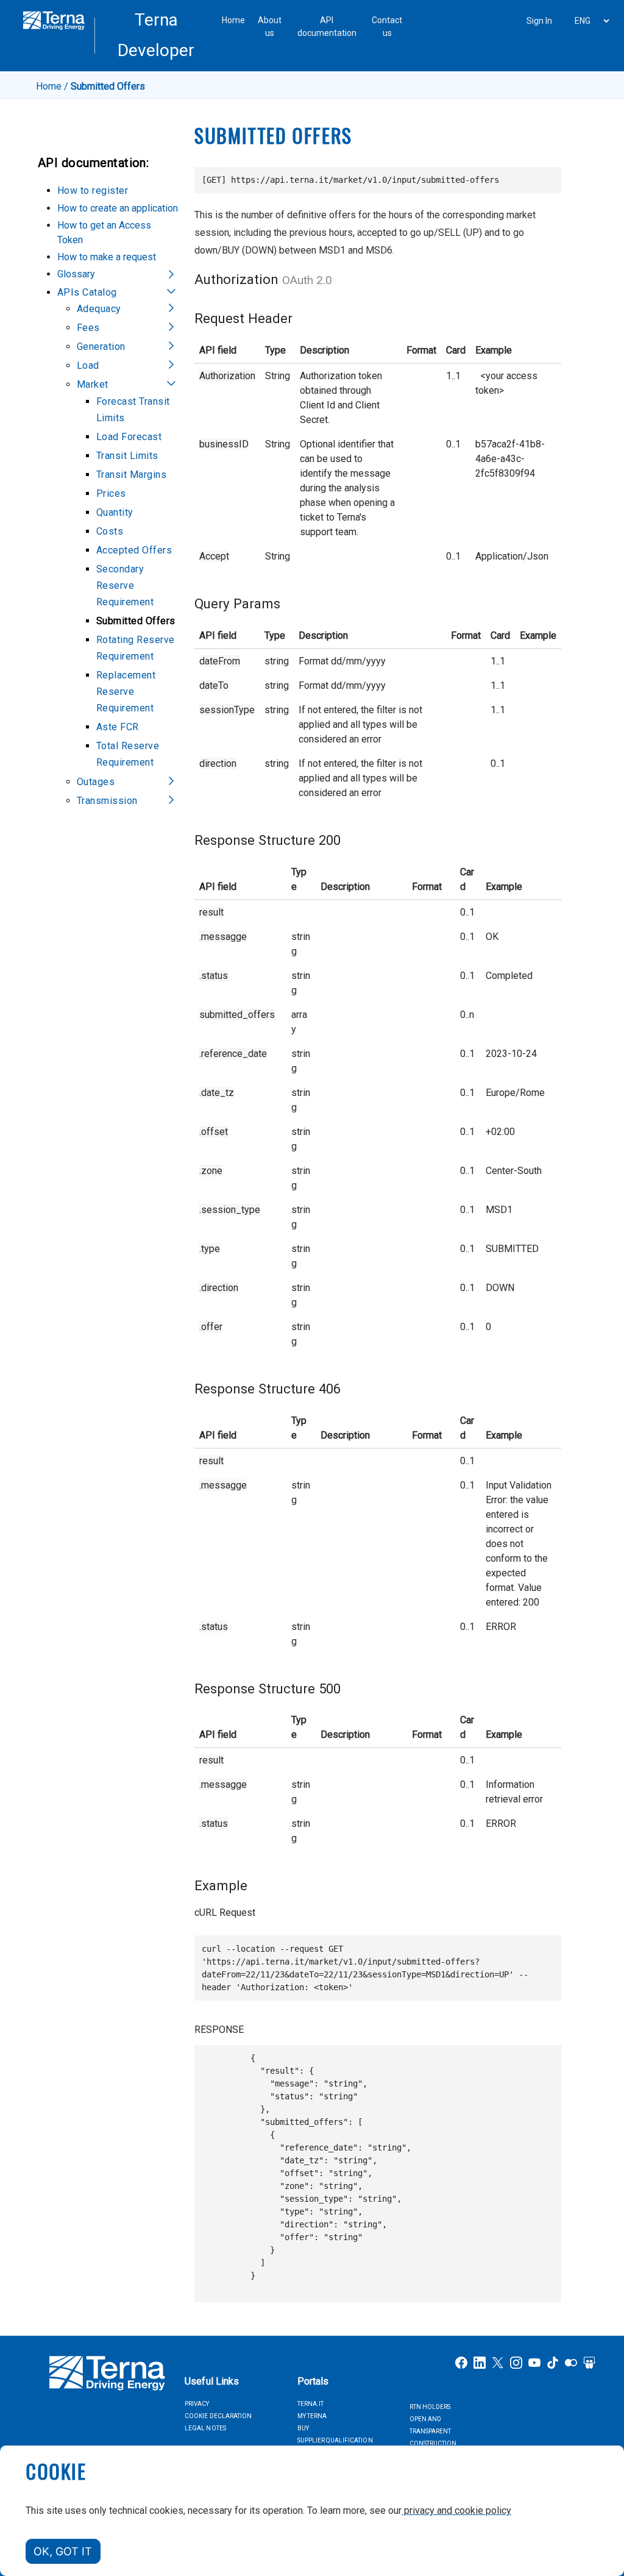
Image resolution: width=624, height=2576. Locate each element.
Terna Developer (156, 35)
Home (233, 20)
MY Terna (312, 2416)
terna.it (310, 2404)
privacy (197, 2404)
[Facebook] (461, 2362)
